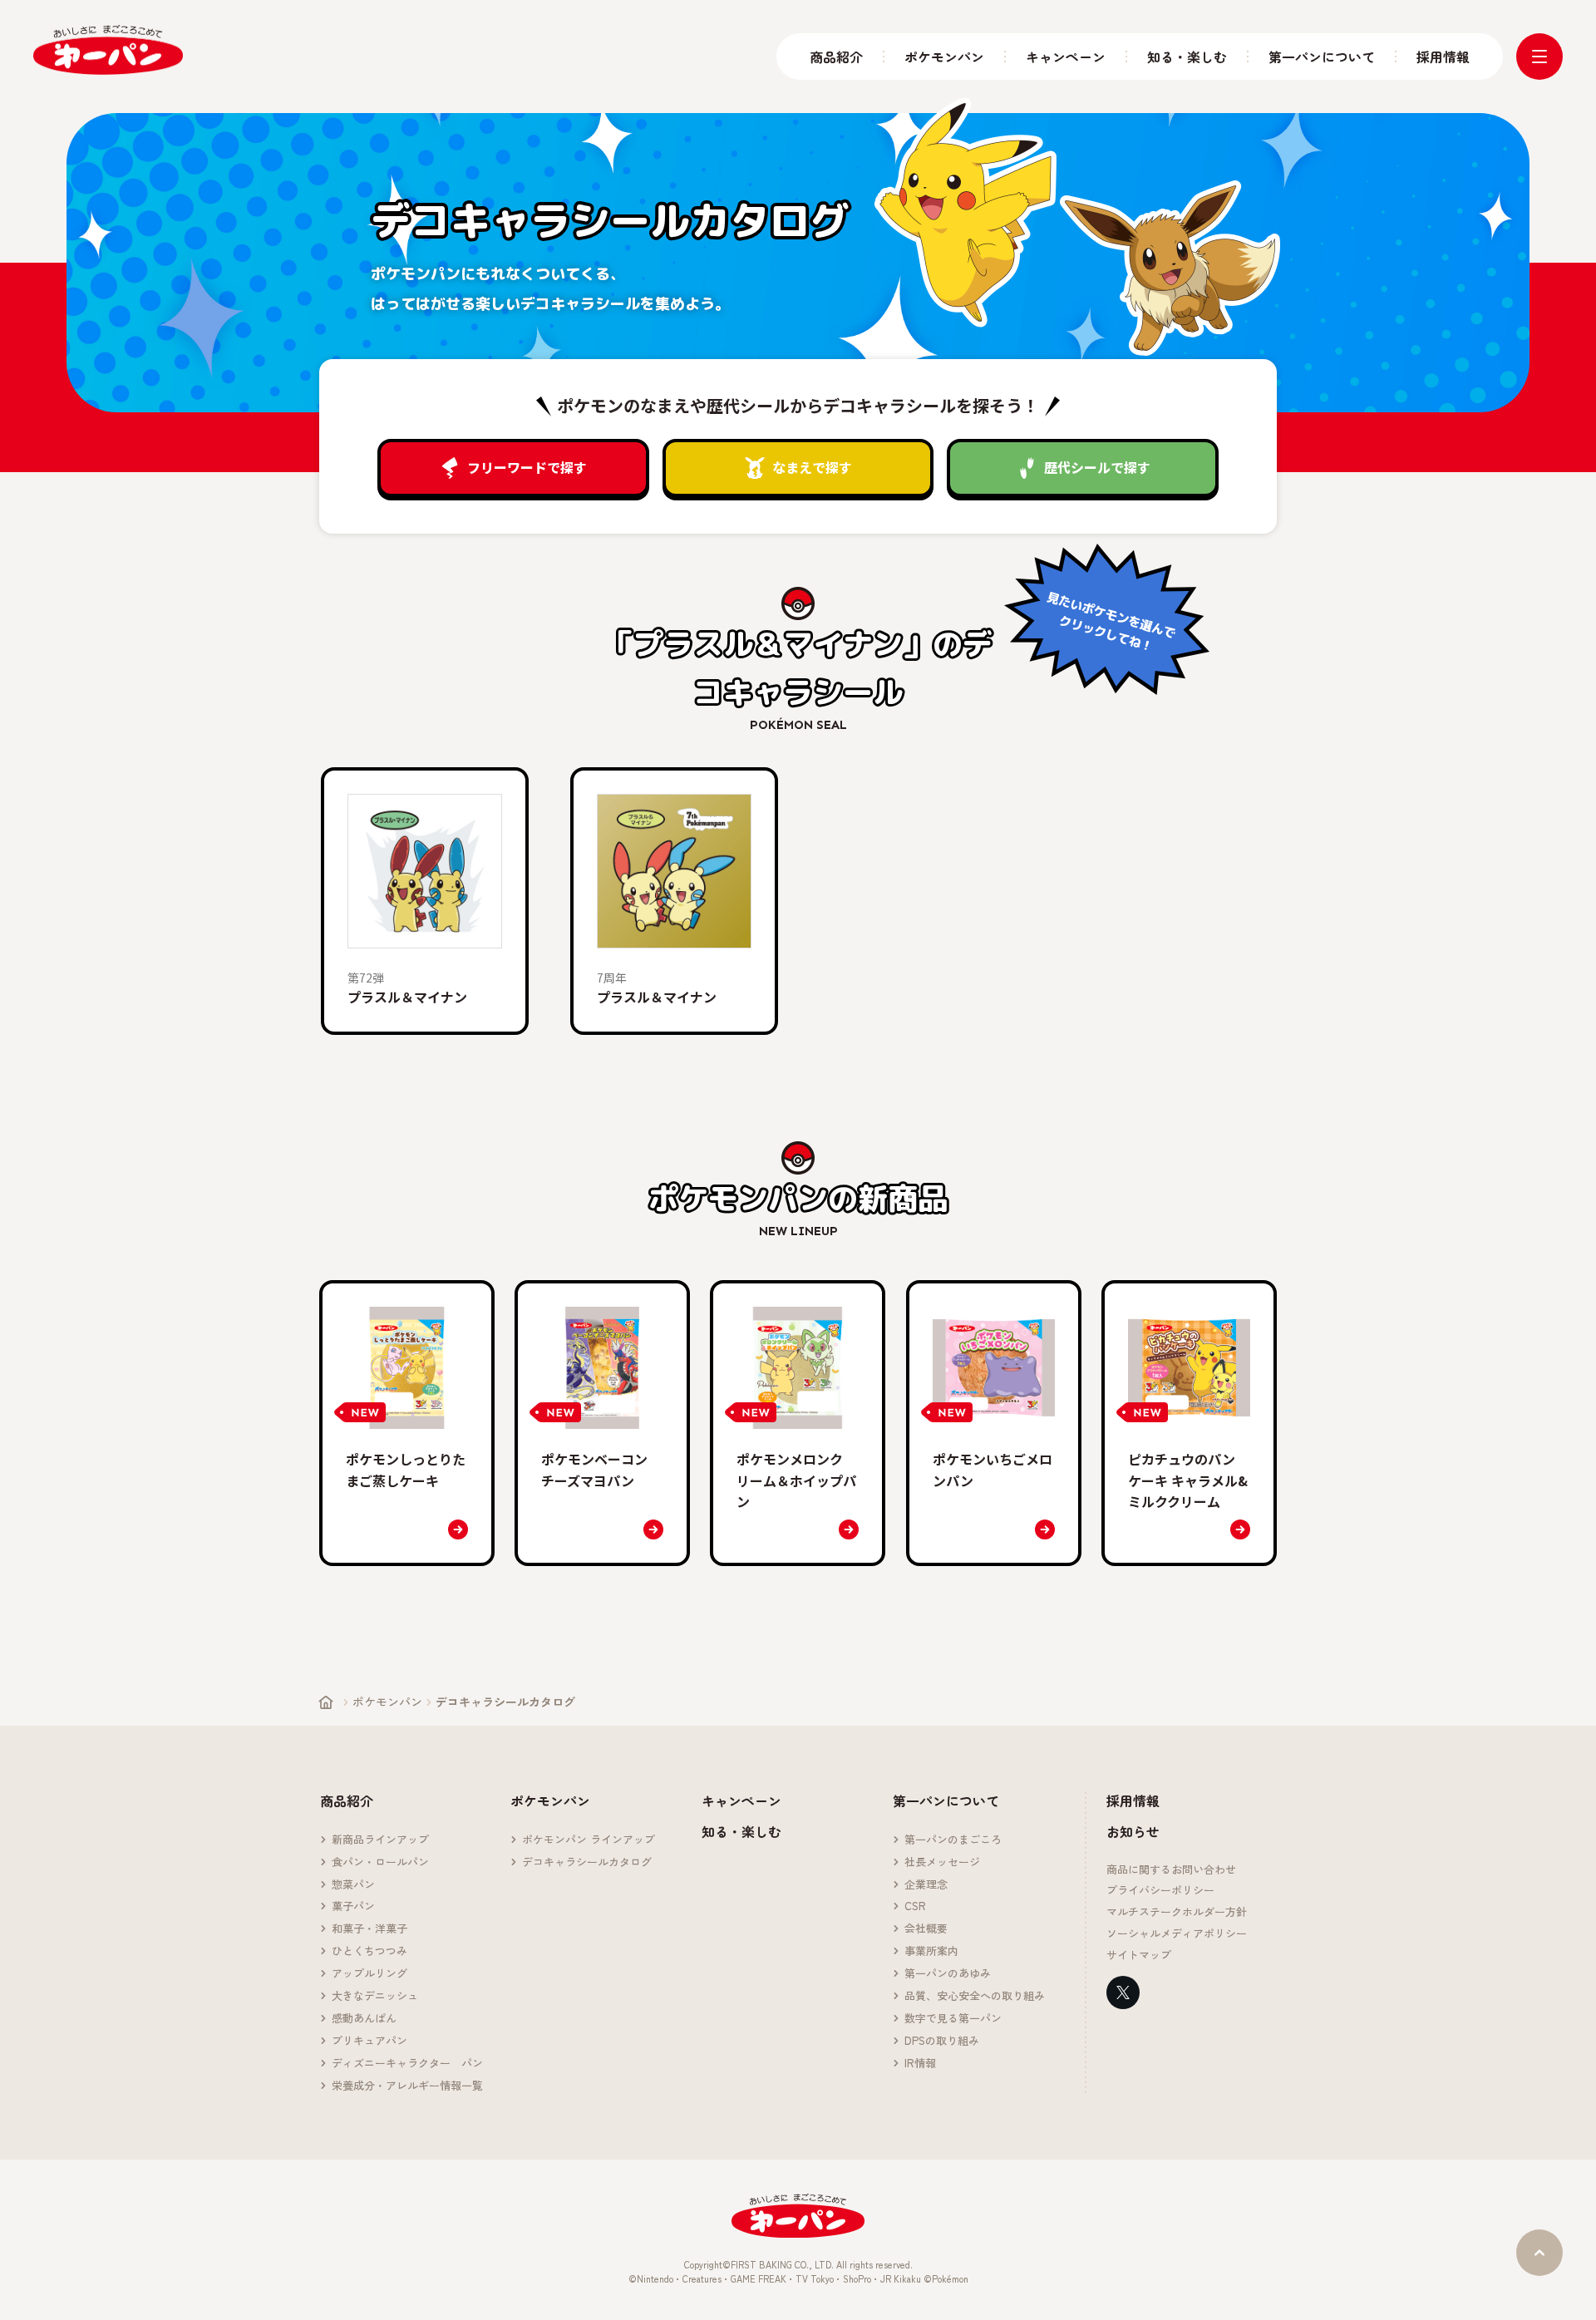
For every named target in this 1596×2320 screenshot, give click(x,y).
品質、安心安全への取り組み (975, 1996)
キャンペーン (1066, 57)
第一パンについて (1322, 57)
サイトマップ (1139, 1955)
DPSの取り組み (942, 2041)
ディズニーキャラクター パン (407, 2064)
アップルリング (369, 1974)
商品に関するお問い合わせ (1171, 1870)
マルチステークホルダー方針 (1177, 1912)
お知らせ (1133, 1831)
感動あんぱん (364, 2019)
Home (326, 1702)
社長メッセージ (942, 1862)
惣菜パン (353, 1885)
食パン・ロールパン (380, 1862)
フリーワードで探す (527, 467)
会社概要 (926, 1929)
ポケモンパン (944, 57)
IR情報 (920, 2064)
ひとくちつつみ (369, 1951)
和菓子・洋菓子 (369, 1929)
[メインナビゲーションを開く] (1539, 57)
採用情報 (1443, 57)
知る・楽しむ (1187, 57)
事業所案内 (931, 1951)
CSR (915, 1906)
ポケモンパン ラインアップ (589, 1840)
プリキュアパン (369, 2041)
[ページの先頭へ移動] (1539, 2253)
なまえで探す (812, 467)
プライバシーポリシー (1160, 1891)
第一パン (108, 50)
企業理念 (926, 1885)
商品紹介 (836, 57)
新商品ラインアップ (380, 1840)
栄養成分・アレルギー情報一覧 (407, 2086)
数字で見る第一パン (953, 2019)
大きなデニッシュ (375, 1996)
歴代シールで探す (1097, 467)
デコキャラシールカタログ (587, 1862)
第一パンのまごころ (953, 1840)
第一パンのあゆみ (948, 1974)
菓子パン (353, 1906)
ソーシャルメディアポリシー (1177, 1934)
